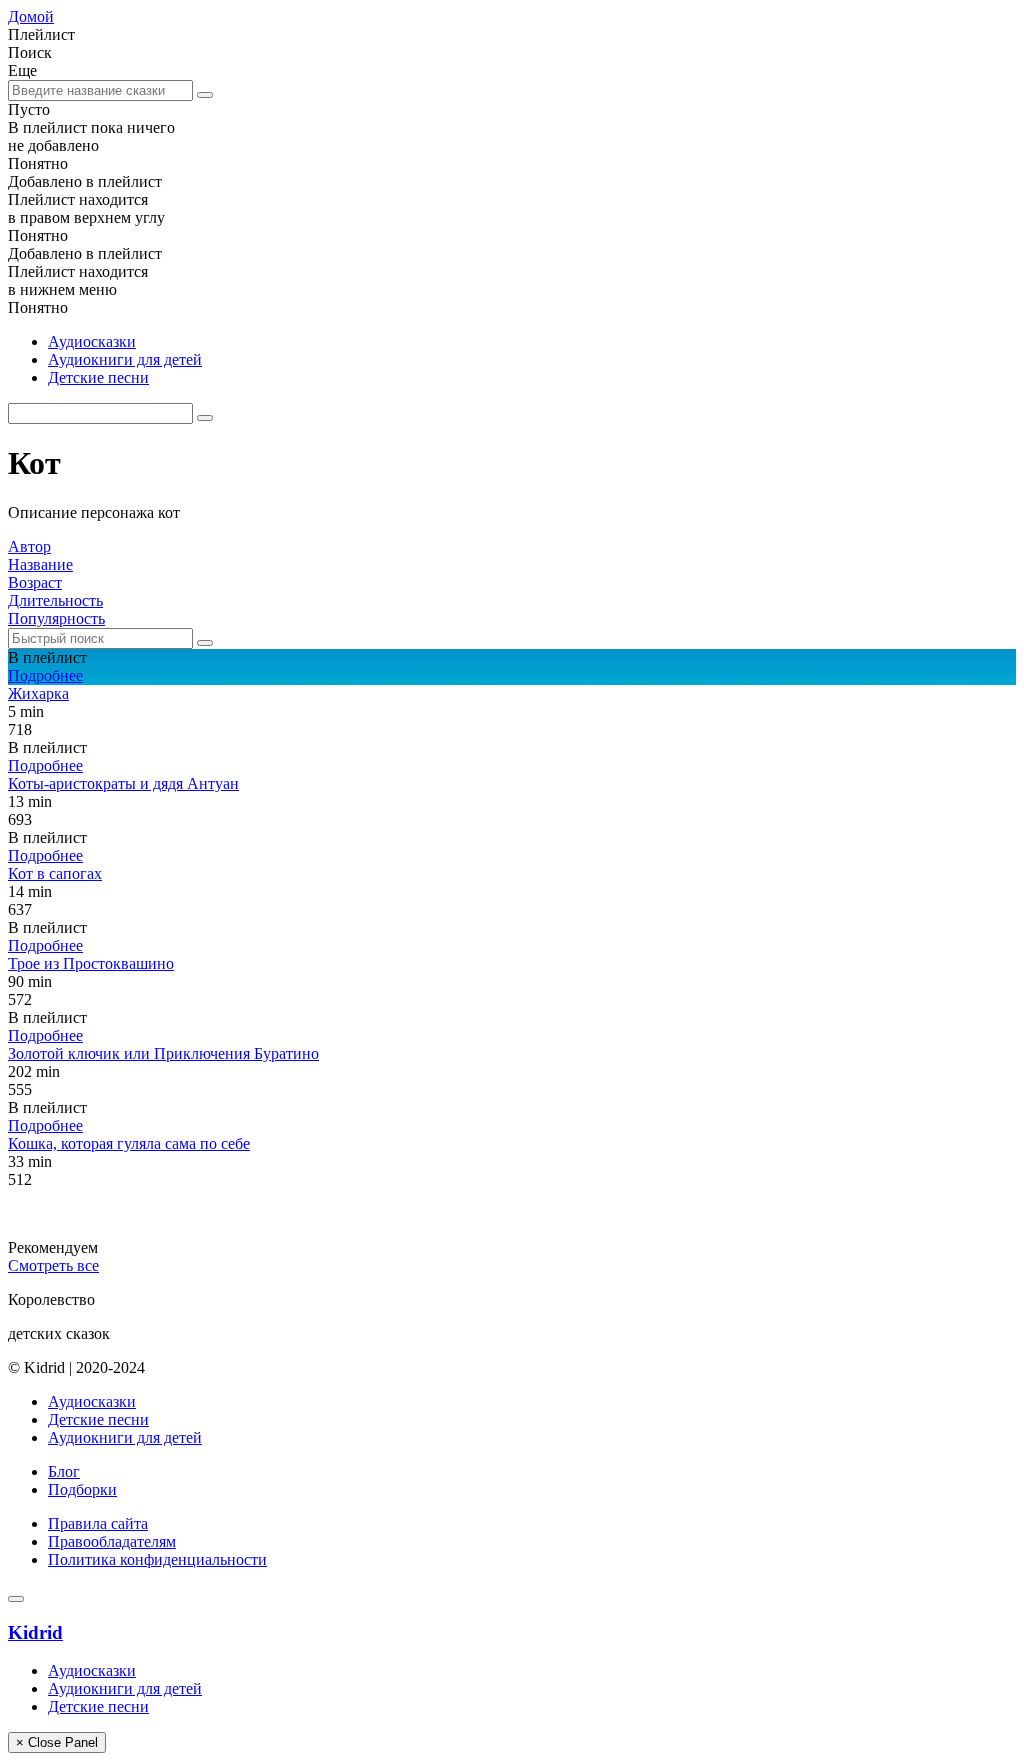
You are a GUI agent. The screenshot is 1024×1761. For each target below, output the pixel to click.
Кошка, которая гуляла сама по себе (129, 1143)
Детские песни (98, 377)
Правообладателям (112, 1541)
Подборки (82, 1489)
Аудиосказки (92, 341)
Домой (31, 16)
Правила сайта (98, 1523)
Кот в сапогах (55, 873)
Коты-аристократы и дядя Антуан (123, 783)
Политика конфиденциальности (157, 1559)
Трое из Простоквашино (91, 963)
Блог (64, 1471)
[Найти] (205, 95)
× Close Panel (57, 1742)
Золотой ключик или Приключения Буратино (163, 1053)
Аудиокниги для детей (125, 359)
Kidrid (35, 1632)
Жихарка (38, 693)
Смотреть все (53, 1265)
